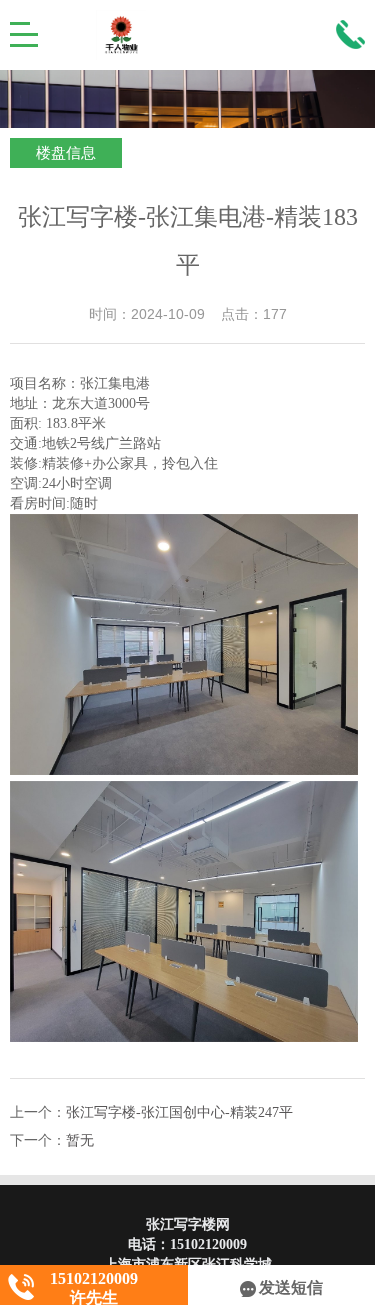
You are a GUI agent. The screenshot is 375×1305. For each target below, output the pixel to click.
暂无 (80, 1140)
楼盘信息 (66, 153)
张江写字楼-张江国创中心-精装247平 (179, 1112)
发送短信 (291, 1287)
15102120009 (208, 1244)
